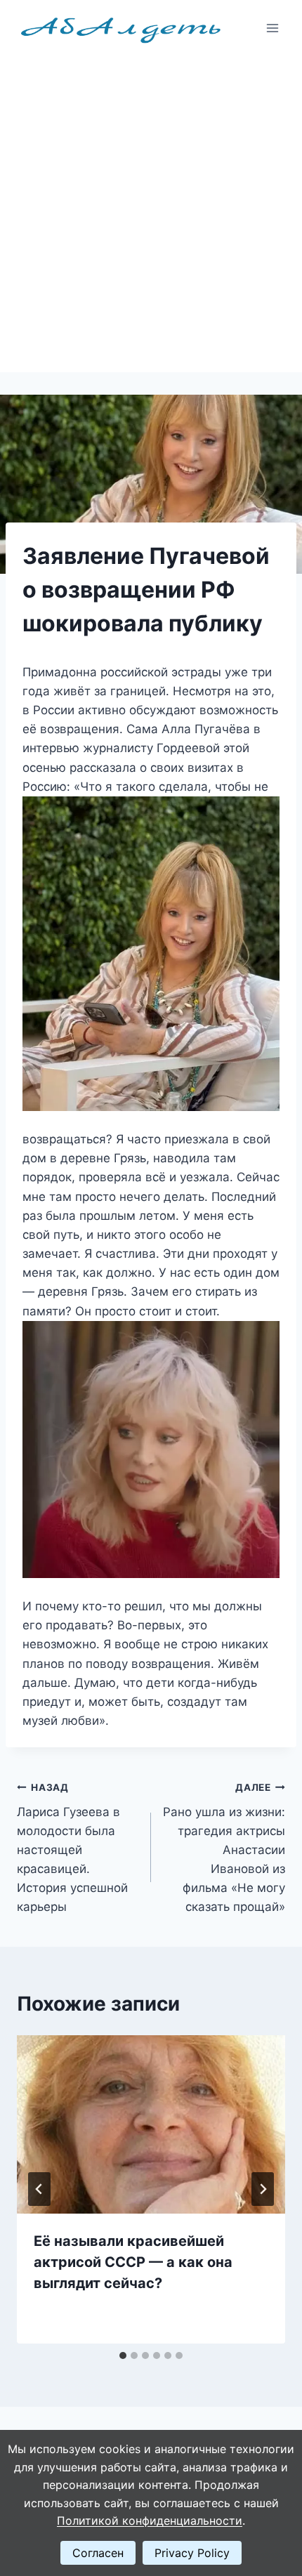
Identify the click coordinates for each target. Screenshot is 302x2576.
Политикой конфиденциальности (150, 2521)
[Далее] (263, 2189)
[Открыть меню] (272, 28)
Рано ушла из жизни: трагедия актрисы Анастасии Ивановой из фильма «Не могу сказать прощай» (224, 1848)
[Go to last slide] (39, 2189)
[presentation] (151, 2125)
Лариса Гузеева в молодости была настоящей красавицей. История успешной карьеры (72, 1848)
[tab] (123, 2355)
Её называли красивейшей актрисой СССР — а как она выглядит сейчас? (133, 2262)
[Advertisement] (151, 214)
